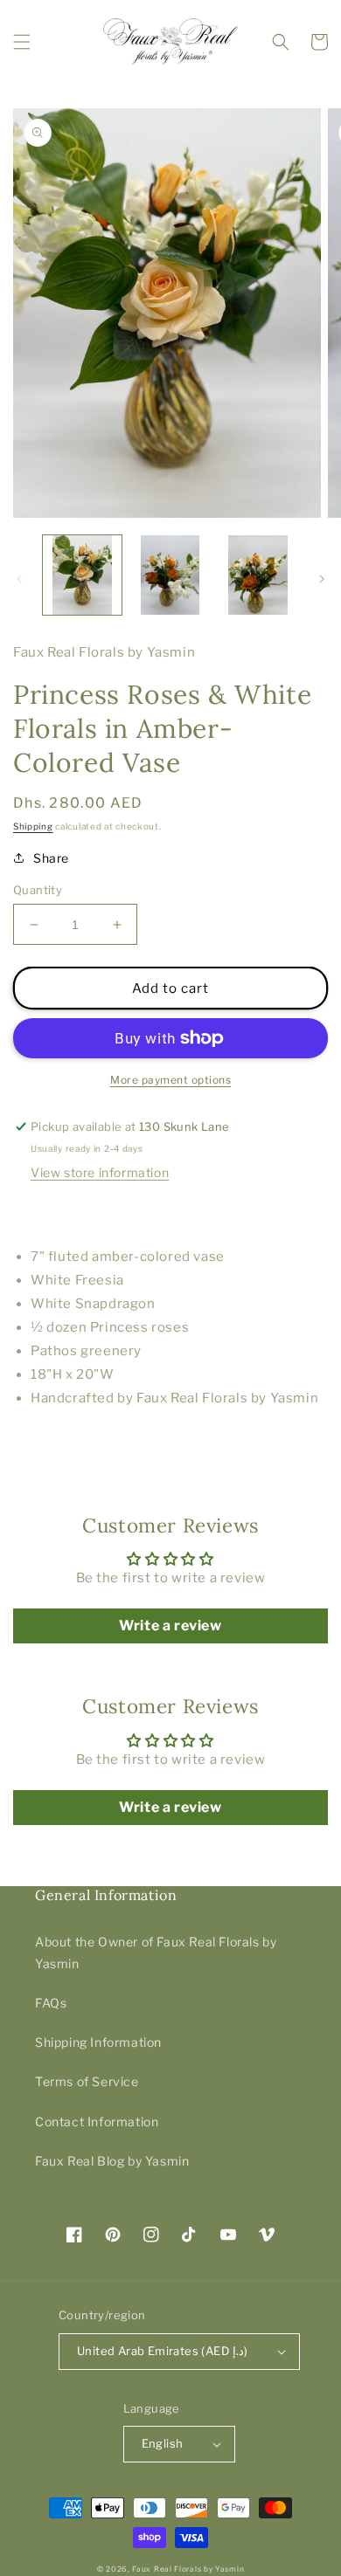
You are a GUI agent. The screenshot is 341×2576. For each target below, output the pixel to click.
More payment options (170, 1080)
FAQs (51, 2003)
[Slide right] (322, 579)
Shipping (33, 826)
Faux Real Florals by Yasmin (188, 2569)
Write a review (170, 1625)
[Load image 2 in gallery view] (170, 575)
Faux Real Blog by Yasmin (112, 2161)
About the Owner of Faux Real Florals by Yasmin (156, 1953)
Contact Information (97, 2121)
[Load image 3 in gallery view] (258, 575)
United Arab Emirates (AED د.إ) (162, 2351)
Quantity (38, 890)
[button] (22, 42)
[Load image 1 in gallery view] (82, 575)
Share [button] (51, 858)
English (163, 2443)
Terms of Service (87, 2081)
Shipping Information (98, 2042)
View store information (100, 1172)
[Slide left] (19, 579)
